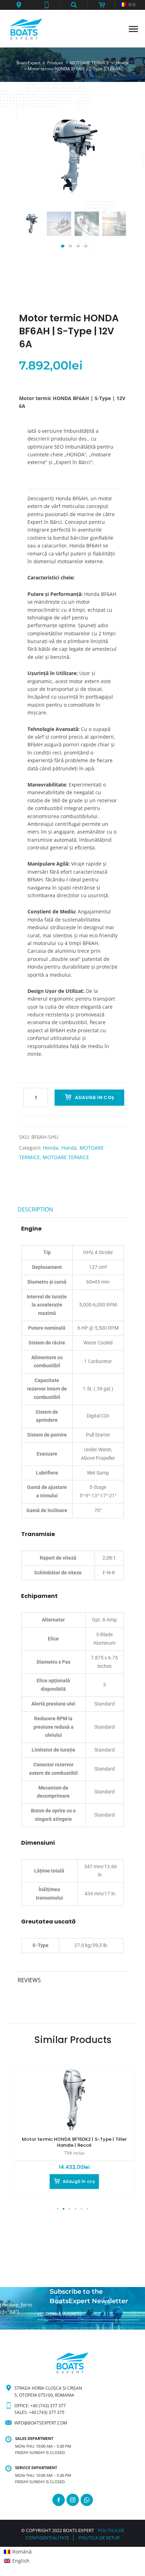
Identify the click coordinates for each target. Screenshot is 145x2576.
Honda (51, 1148)
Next (112, 231)
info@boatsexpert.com (41, 2423)
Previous (33, 231)
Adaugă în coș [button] (79, 2181)
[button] (19, 5)
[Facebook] (59, 2500)
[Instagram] (73, 2500)
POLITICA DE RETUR (99, 2538)
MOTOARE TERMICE (66, 1157)
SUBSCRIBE (49, 2326)
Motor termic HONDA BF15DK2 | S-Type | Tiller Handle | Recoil (74, 2142)
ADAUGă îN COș (94, 1097)
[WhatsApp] (87, 2500)
